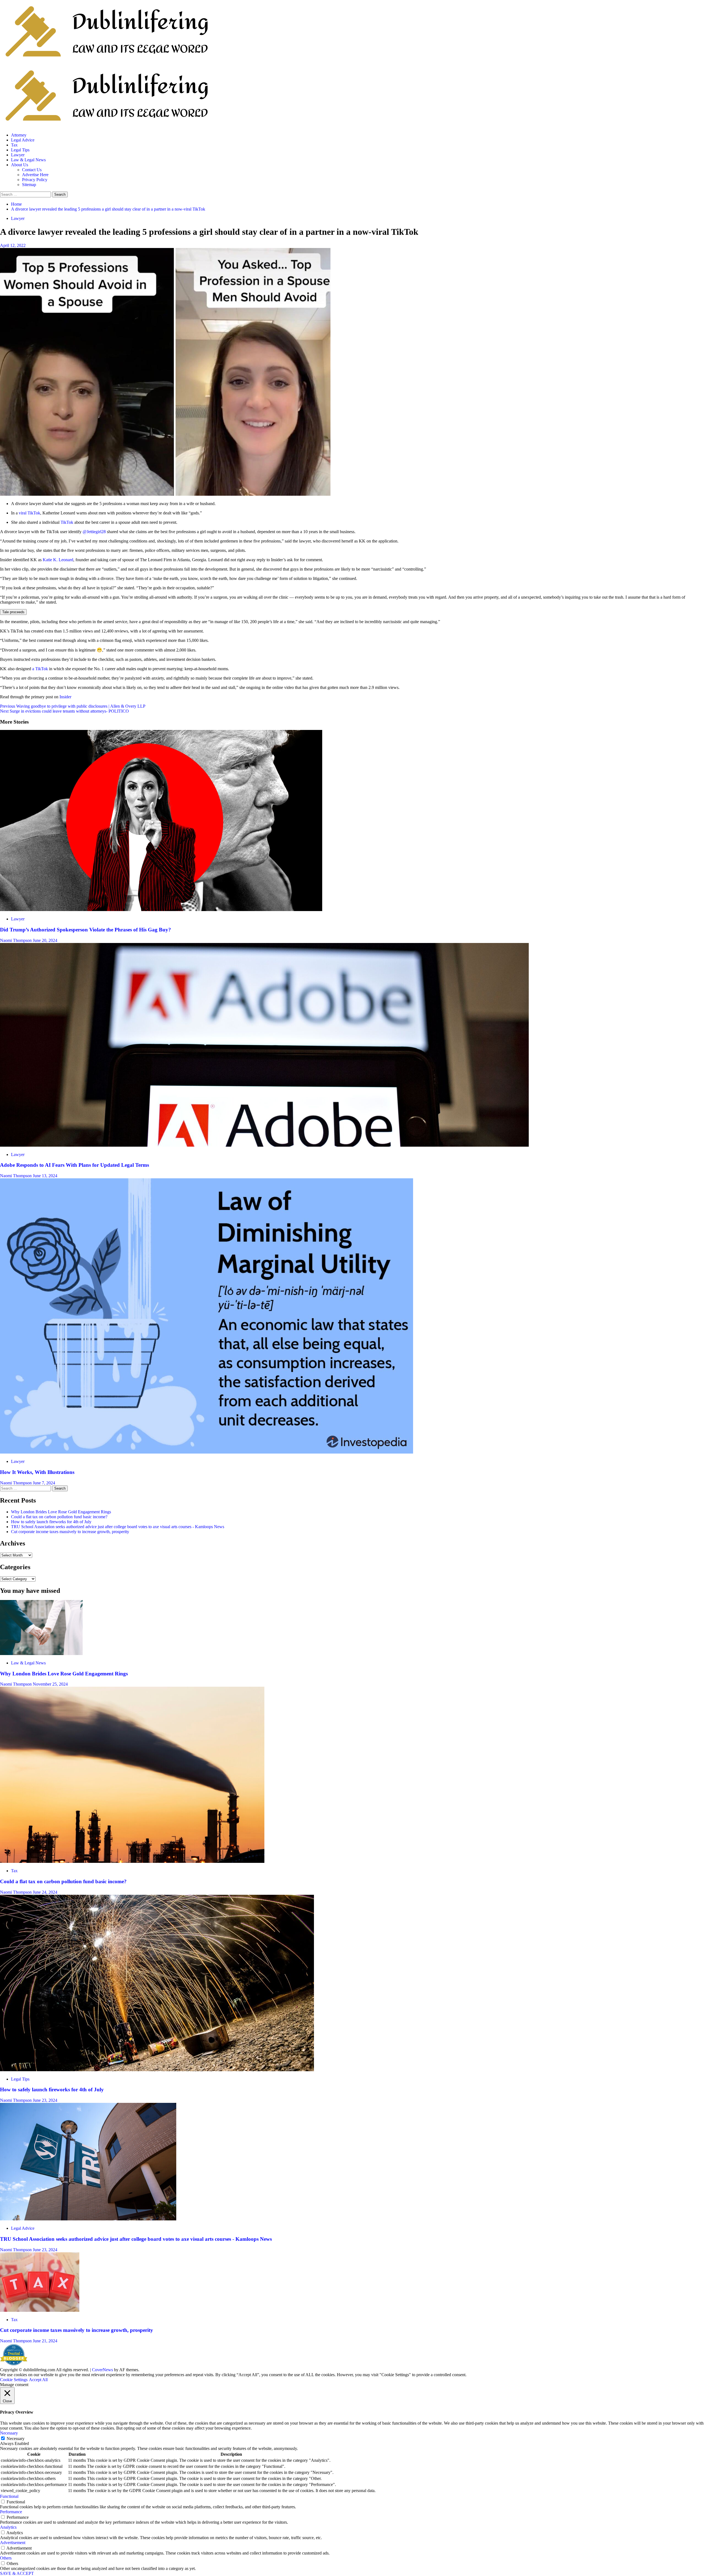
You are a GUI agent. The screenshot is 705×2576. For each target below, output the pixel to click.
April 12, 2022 (13, 245)
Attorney (19, 135)
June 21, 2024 (45, 2341)
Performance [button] (11, 2512)
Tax (14, 145)
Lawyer (18, 155)
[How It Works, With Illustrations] (207, 1452)
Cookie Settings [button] (14, 2380)
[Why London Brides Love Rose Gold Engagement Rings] (41, 1654)
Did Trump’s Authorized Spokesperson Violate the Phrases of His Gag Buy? (86, 930)
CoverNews (102, 2370)
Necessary (16, 2439)
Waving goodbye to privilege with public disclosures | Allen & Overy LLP (73, 706)
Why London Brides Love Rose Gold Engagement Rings (61, 1512)
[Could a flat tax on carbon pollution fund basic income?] (132, 1861)
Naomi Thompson (16, 940)
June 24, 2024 (45, 1892)
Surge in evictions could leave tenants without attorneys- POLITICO (64, 711)
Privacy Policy (35, 180)
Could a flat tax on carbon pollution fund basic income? (59, 1517)
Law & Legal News (28, 160)
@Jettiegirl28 (94, 532)
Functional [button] (9, 2496)
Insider (65, 697)
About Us (20, 165)
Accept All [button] (38, 2380)
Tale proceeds (13, 612)
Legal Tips (20, 150)
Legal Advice (23, 140)
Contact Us (32, 170)
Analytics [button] (8, 2527)
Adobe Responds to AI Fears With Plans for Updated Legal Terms (74, 1165)
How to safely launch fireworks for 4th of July (51, 1522)
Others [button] (6, 2558)
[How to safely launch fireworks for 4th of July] (157, 2070)
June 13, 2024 (45, 1176)
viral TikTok (29, 513)
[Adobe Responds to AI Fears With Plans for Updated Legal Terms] (264, 1145)
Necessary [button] (9, 2433)
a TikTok (40, 669)
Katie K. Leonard (58, 560)
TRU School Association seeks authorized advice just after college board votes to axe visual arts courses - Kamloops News (118, 1527)
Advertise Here (35, 175)
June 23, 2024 (45, 2100)
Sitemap (29, 185)
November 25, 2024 (50, 1684)
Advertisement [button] (13, 2543)
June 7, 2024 (44, 1483)
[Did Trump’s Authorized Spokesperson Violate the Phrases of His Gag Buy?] (161, 910)
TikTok (67, 522)
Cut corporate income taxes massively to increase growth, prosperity (70, 1532)
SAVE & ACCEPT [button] (17, 2573)
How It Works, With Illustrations (37, 1472)
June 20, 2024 (45, 940)
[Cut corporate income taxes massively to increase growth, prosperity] (40, 2310)
